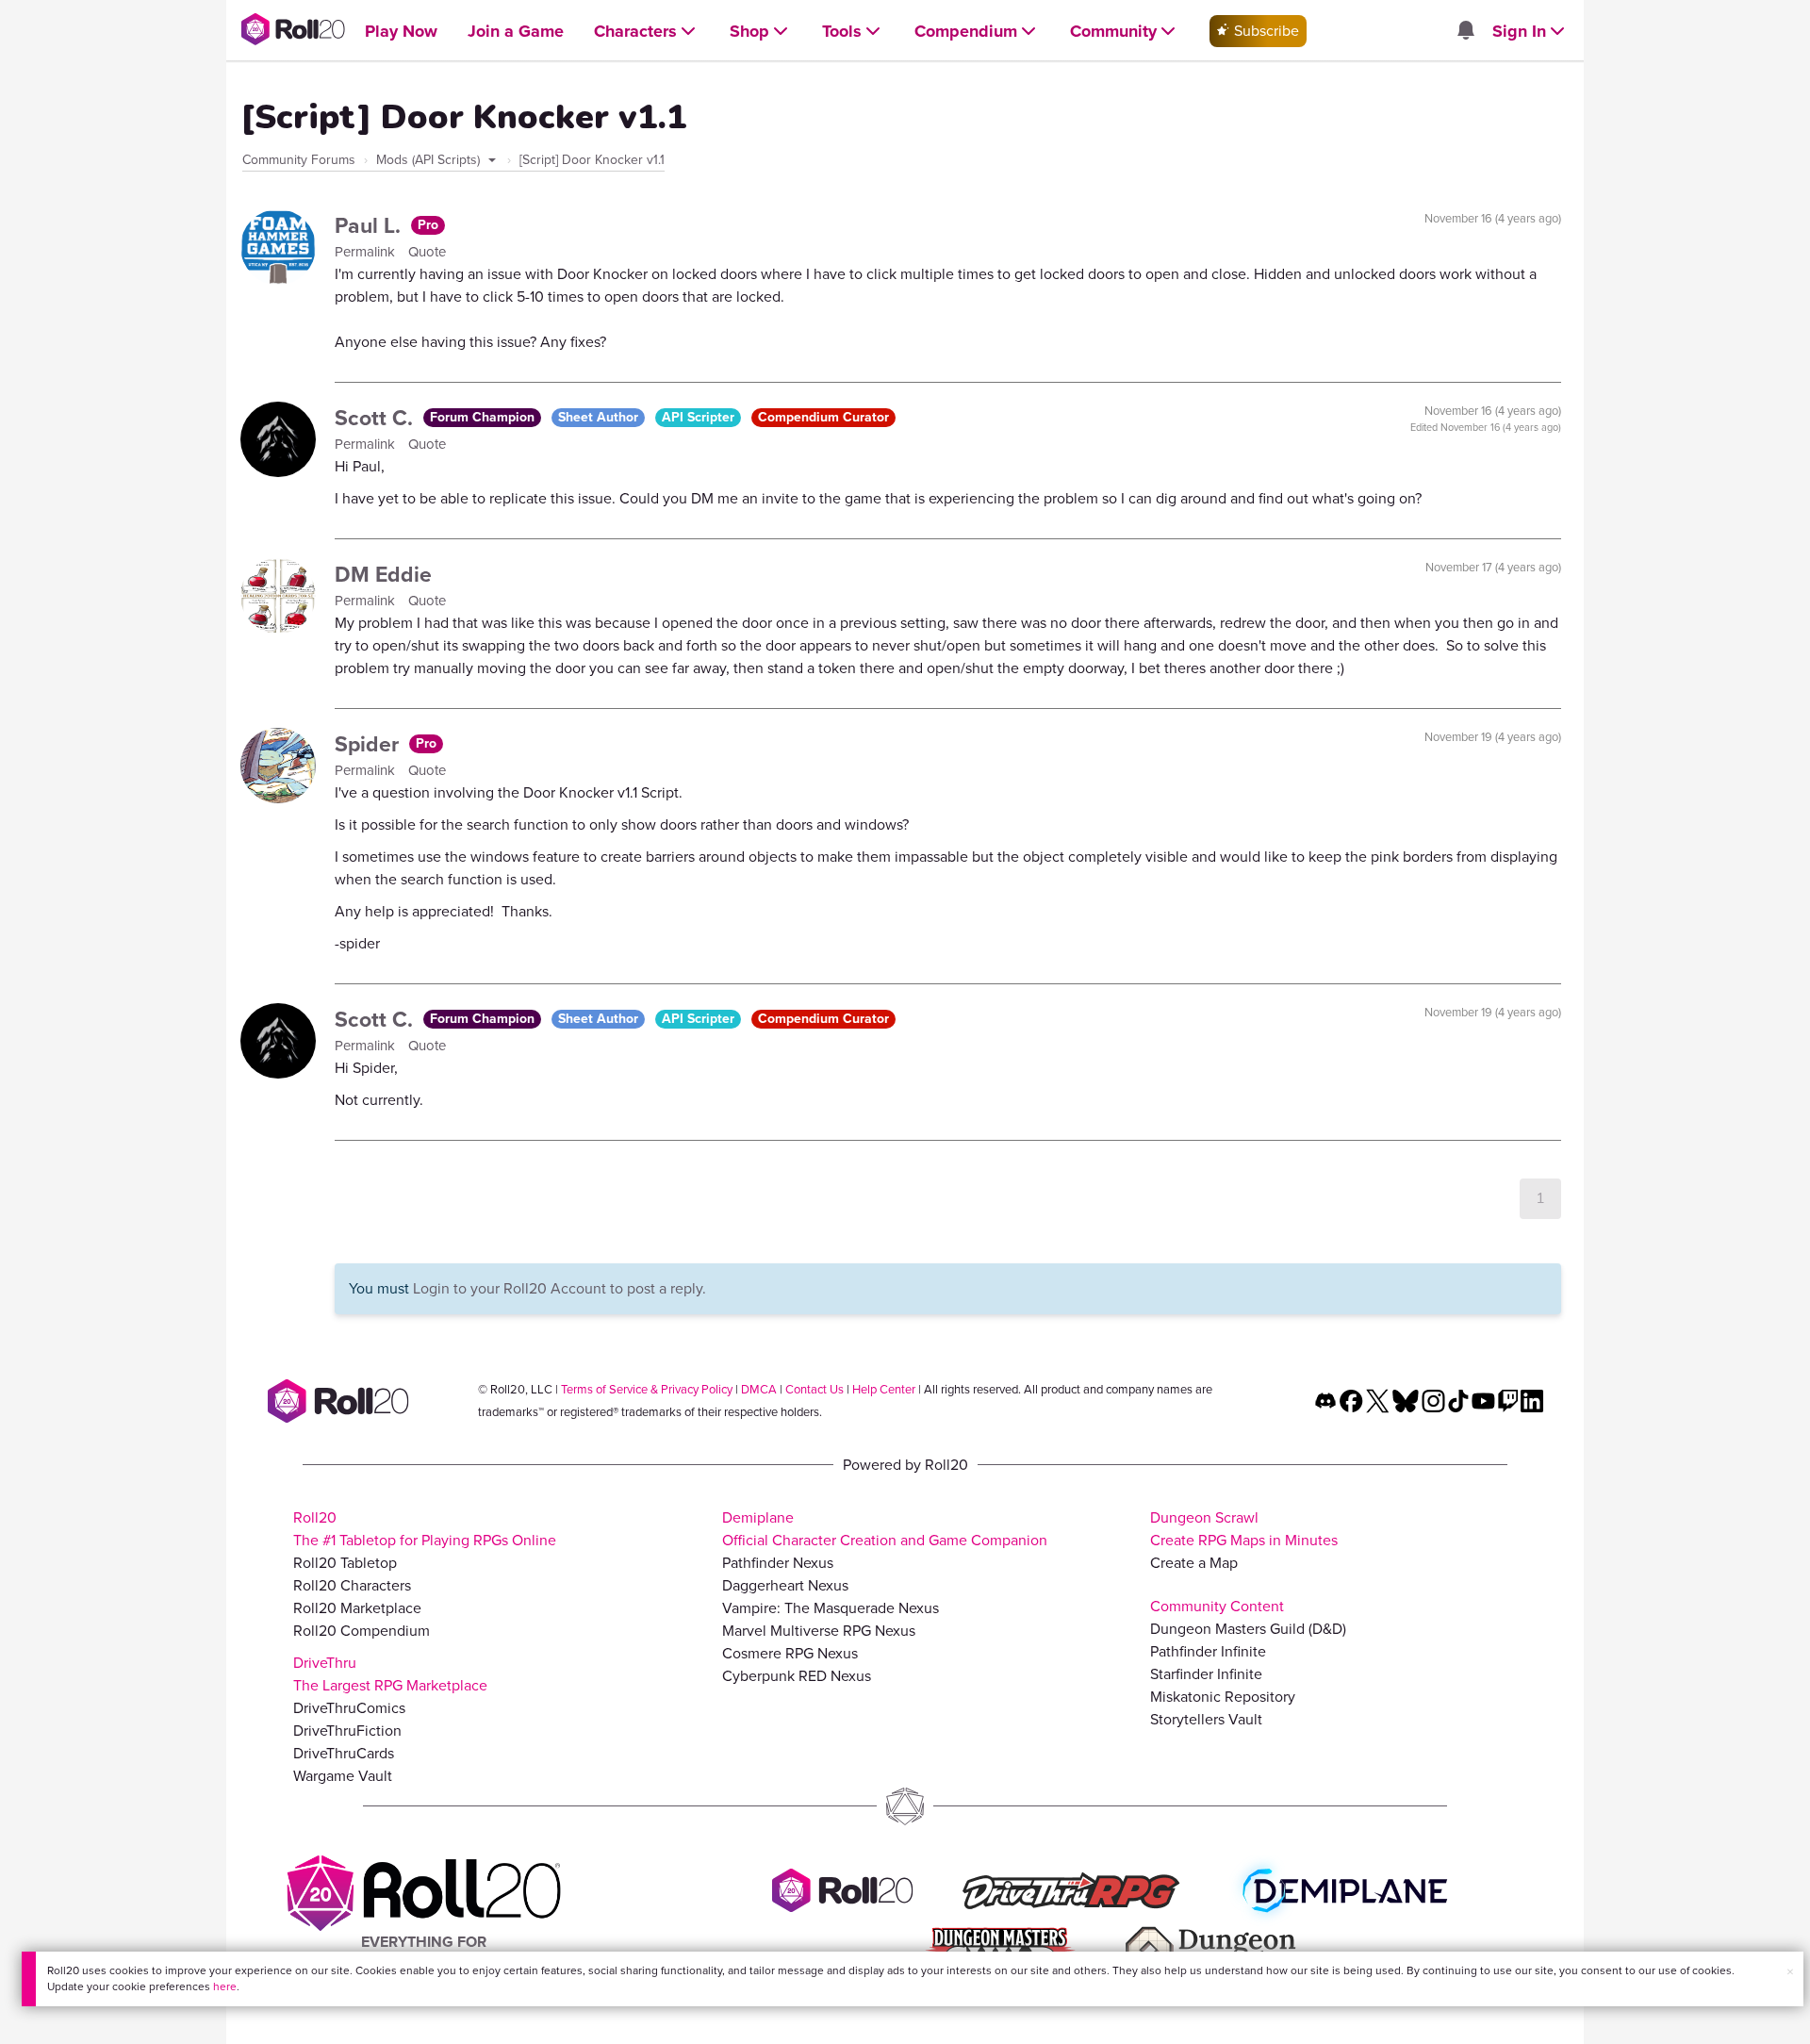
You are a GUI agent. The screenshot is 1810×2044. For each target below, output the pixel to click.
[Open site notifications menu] (1465, 32)
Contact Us (814, 1389)
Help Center (884, 1389)
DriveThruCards (344, 1753)
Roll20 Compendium (362, 1631)
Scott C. (377, 418)
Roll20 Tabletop (345, 1563)
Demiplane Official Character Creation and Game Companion (885, 1529)
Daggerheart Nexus (785, 1585)
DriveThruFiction (347, 1731)
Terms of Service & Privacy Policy (647, 1389)
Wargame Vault (343, 1776)
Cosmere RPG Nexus (790, 1653)
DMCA (759, 1389)
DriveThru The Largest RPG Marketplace (390, 1674)
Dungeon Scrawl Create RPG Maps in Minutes (1244, 1529)
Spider (370, 744)
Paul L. (370, 225)
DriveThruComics (349, 1708)
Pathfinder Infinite (1208, 1651)
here (225, 1986)
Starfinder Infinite (1206, 1674)
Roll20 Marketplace (357, 1608)
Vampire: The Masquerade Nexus (831, 1608)
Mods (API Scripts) (430, 160)
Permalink (367, 252)
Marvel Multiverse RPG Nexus (819, 1631)
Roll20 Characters (352, 1585)
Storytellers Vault (1206, 1719)
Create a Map (1194, 1563)
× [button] (1790, 1972)
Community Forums (299, 160)
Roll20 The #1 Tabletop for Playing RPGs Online (425, 1529)
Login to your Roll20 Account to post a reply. (559, 1288)
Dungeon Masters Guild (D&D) (1248, 1629)
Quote (427, 252)
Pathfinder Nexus (778, 1563)
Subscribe (1265, 31)
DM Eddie (383, 574)
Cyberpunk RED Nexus (797, 1676)
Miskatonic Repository (1223, 1697)
